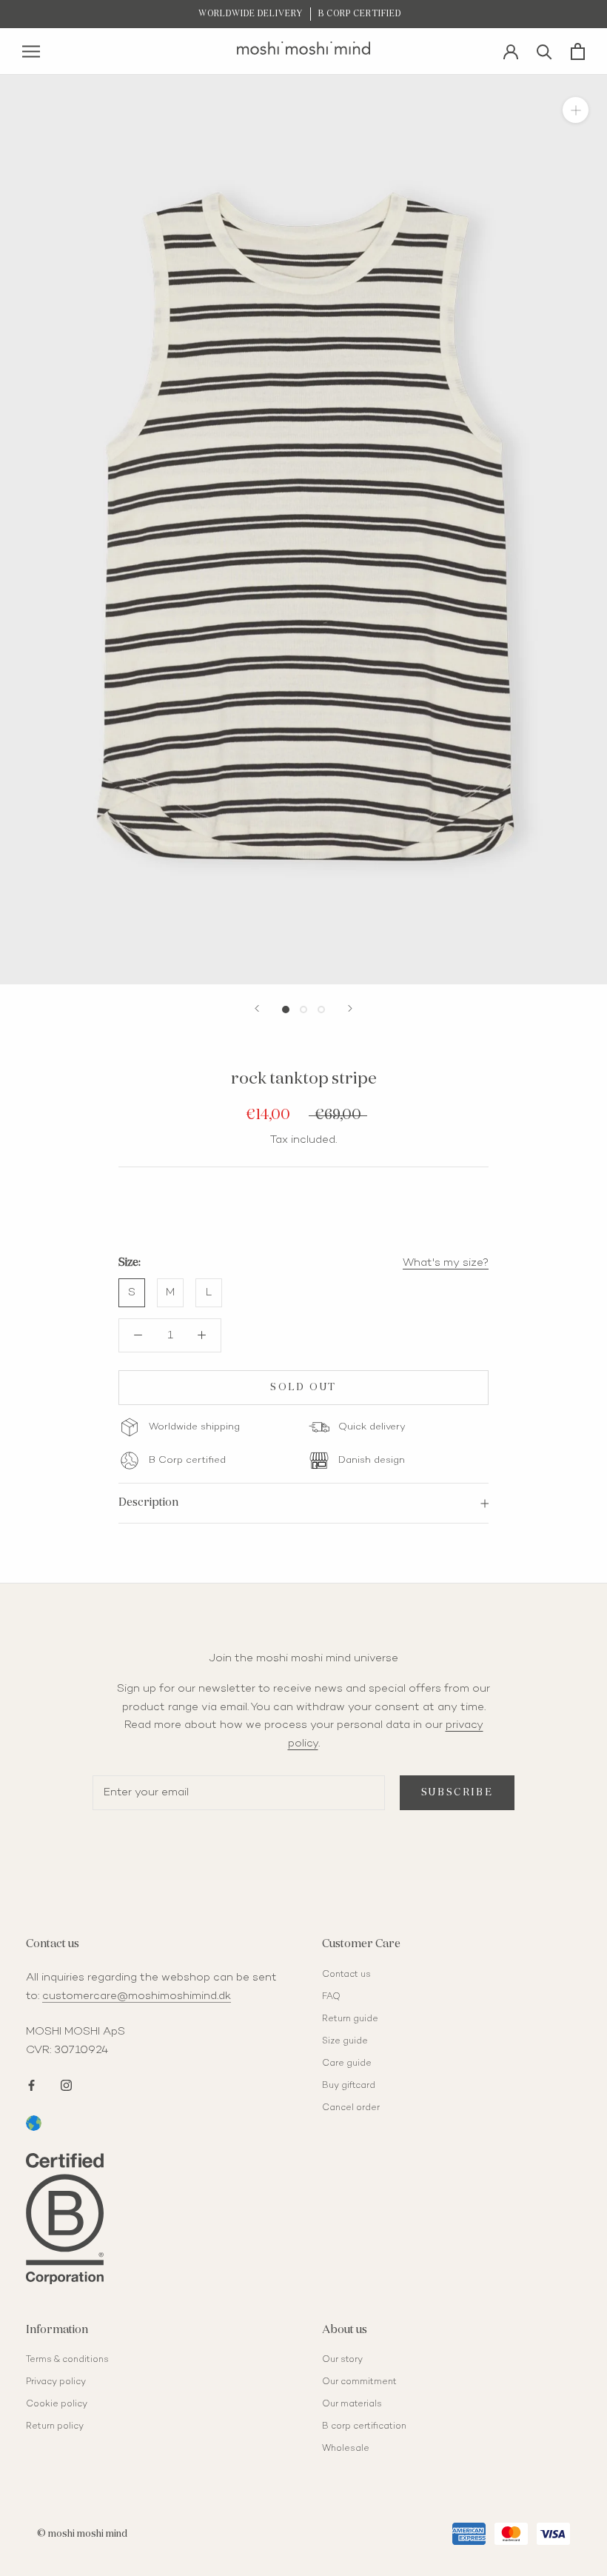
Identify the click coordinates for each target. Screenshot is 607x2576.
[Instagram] (66, 2084)
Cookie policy (57, 2405)
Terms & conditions (67, 2360)
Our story (342, 2360)
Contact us (346, 1975)
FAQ (331, 1997)
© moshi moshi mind (82, 2534)
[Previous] (257, 1008)
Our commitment (359, 2382)
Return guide (350, 2019)
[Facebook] (31, 2084)
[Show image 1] (286, 1010)
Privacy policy (56, 2382)
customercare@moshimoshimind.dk (137, 1996)
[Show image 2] (303, 1010)
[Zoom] (576, 110)
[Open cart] (578, 51)
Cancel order (351, 2108)
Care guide (347, 2064)
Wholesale (346, 2449)
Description (148, 1502)
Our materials (352, 2405)
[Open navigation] (31, 51)
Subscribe (457, 1793)
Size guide (345, 2042)
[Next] (350, 1008)
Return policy (55, 2427)
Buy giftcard (349, 2086)
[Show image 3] (321, 1010)
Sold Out (303, 1388)
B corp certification (364, 2427)
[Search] (544, 51)
